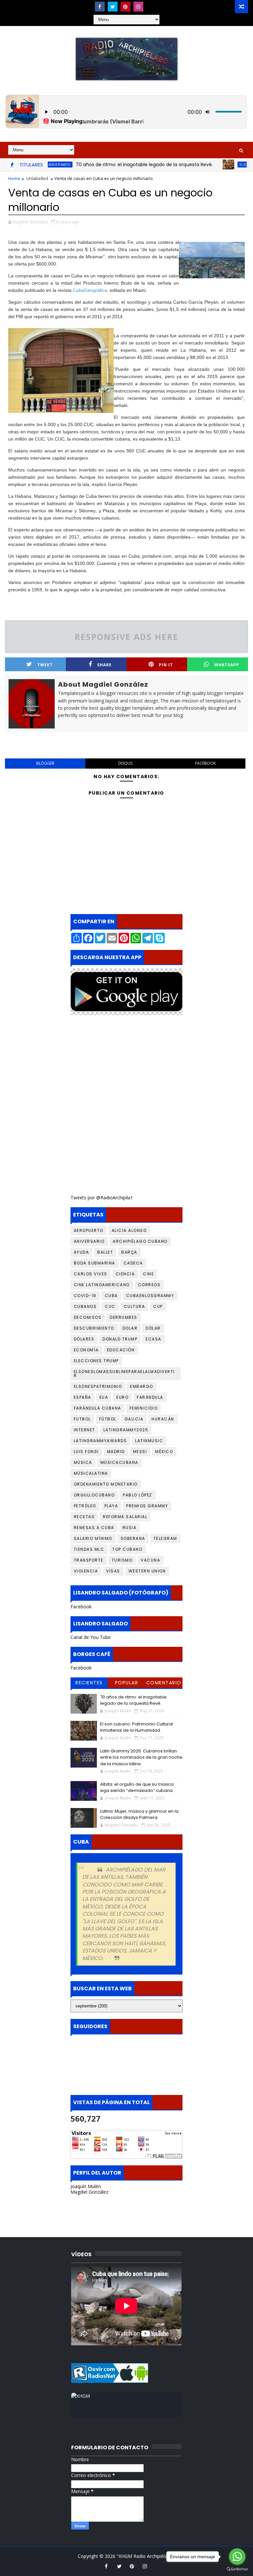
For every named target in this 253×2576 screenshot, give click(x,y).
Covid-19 (85, 1296)
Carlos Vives (91, 1274)
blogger (45, 763)
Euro (122, 1397)
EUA (104, 1397)
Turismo (122, 1560)
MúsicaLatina (91, 1473)
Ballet (105, 1252)
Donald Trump (120, 1339)
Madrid (116, 1452)
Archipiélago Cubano (140, 1241)
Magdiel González (89, 2192)
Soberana (133, 1538)
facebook (205, 763)
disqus (125, 763)
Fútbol (108, 1419)
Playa (111, 1506)
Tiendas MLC (89, 1549)
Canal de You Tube (91, 1637)
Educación (121, 1350)
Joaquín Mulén (86, 2186)
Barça (129, 1252)
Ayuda (82, 1252)
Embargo (142, 1386)
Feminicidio (144, 1408)
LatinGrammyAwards (100, 1441)
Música (83, 1462)
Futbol (82, 1419)
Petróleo (85, 1506)
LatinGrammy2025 (126, 1430)
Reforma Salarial (125, 1517)
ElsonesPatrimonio (98, 1386)
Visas (113, 1571)
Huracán (163, 1419)
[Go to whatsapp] (237, 2557)
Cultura (135, 1306)
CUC (110, 1306)
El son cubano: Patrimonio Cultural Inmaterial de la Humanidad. (137, 1727)
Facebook (81, 1607)
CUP (158, 1306)
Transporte (89, 1560)
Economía (86, 1350)
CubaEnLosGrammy (150, 1296)
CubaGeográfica (90, 290)
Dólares (84, 1339)
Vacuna (150, 1560)
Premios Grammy (147, 1506)
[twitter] (113, 7)
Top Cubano (127, 1549)
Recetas (84, 1517)
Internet (84, 1430)
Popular (127, 1683)
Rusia (130, 1528)
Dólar (153, 1328)
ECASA (154, 1339)
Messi (140, 1452)
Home (14, 178)
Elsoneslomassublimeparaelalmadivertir (124, 1374)
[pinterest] (126, 7)
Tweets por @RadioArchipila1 (102, 1198)
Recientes (89, 1683)
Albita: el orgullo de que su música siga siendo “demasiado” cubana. (137, 1787)
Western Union (147, 1571)
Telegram (165, 1538)
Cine (148, 1274)
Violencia (86, 1571)
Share (104, 665)
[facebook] (100, 7)
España (83, 1397)
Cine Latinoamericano (102, 1285)
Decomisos (88, 1317)
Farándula (150, 1397)
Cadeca (133, 1263)
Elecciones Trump (96, 1361)
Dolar (130, 1328)
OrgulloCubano (94, 1495)
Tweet (45, 665)
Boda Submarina (95, 1263)
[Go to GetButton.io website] (237, 2569)
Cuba (111, 1296)
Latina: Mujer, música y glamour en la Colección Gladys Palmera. (139, 1814)
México (164, 1452)
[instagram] (138, 7)
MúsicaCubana (119, 1462)
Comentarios (164, 1684)
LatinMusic (149, 1441)
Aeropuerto (89, 1230)
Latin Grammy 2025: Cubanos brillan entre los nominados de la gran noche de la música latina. (141, 1757)
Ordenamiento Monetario (106, 1484)
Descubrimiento (94, 1328)
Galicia (134, 1419)
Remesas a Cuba (94, 1528)
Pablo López (138, 1495)
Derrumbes (124, 1317)
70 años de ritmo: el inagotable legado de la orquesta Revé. (115, 165)
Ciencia (125, 1274)
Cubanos (85, 1306)
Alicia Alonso (129, 1230)
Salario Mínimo (93, 1538)
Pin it (166, 665)
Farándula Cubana (98, 1408)
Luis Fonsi (86, 1452)
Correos (149, 1285)
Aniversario (89, 1241)
